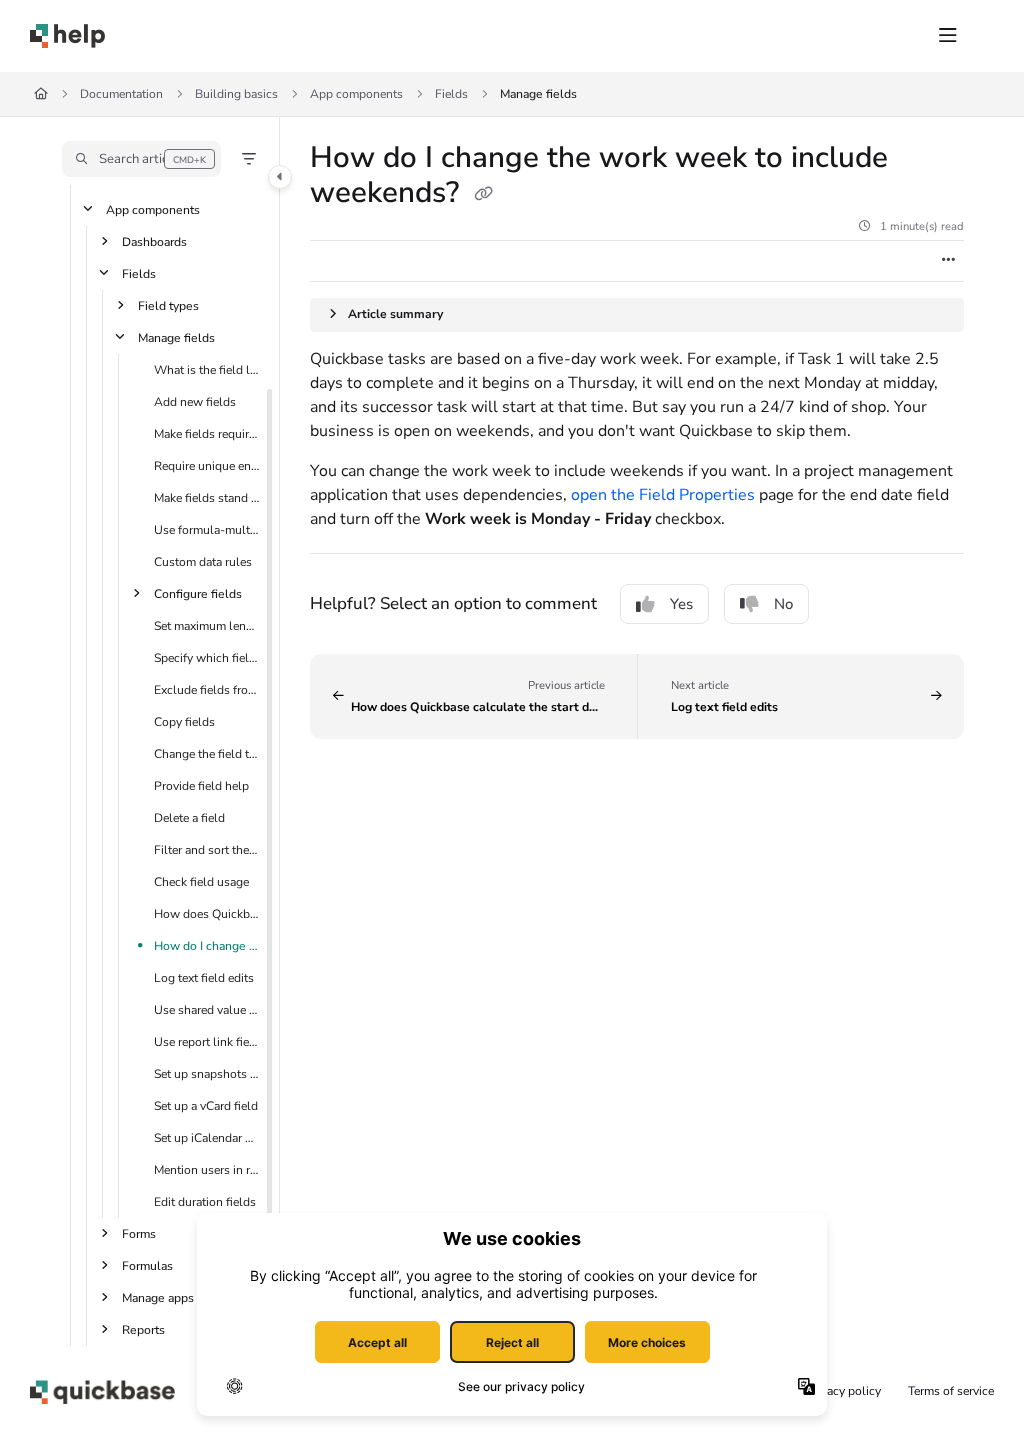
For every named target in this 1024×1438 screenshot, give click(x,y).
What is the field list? (207, 370)
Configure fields (198, 594)
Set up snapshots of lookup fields (207, 1074)
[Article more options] (948, 261)
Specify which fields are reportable (207, 658)
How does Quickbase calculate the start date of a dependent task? (207, 914)
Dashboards (154, 242)
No (783, 604)
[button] (141, 159)
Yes (681, 604)
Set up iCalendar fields (207, 1138)
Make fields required (207, 434)
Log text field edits (204, 978)
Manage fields (538, 94)
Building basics (236, 94)
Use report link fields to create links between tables (207, 1042)
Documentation (121, 94)
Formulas (147, 1266)
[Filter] (249, 159)
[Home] (67, 36)
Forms (139, 1234)
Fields (451, 94)
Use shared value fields (207, 1010)
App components (356, 94)
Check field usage (201, 882)
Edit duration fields (205, 1202)
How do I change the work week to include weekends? (207, 946)
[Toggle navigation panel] (280, 177)
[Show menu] (948, 36)
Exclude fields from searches (207, 690)
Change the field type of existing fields (207, 754)
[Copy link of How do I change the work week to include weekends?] (483, 195)
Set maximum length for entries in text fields (207, 626)
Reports (143, 1330)
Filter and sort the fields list (207, 850)
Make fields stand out (207, 498)
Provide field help (201, 786)
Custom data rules (203, 562)
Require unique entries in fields (207, 466)
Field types (168, 306)
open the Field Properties (663, 495)
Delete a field (189, 818)
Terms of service (951, 1391)
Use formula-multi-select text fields (207, 530)
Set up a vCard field (206, 1106)
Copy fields (184, 722)
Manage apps (158, 1298)
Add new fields (195, 402)
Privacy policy (843, 1391)
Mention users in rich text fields (207, 1170)
